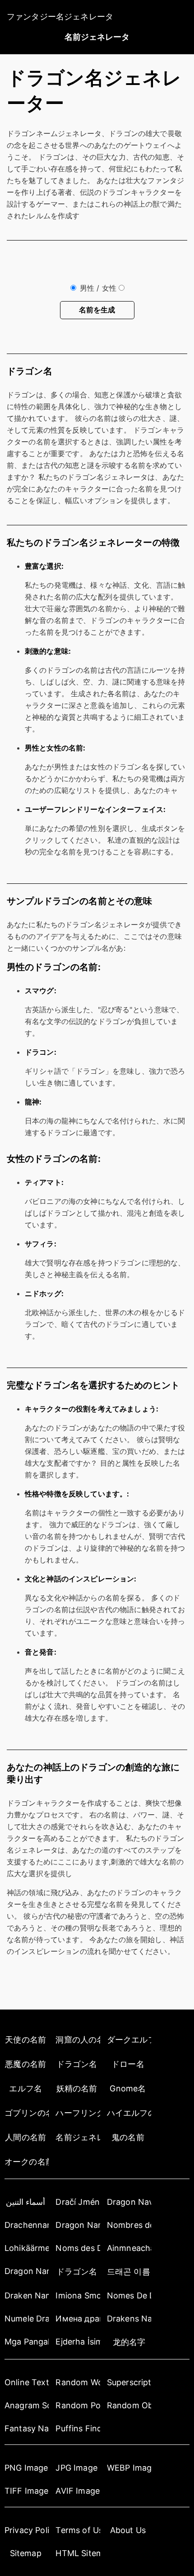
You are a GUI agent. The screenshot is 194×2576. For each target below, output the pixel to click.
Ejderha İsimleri (78, 2342)
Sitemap (26, 2553)
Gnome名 (128, 2088)
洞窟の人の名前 (78, 2040)
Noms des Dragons (78, 2248)
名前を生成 (97, 310)
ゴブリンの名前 (27, 2113)
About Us (128, 2530)
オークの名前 (27, 2162)
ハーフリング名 (78, 2113)
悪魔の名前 (25, 2064)
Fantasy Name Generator (27, 2428)
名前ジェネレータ (97, 37)
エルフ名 (25, 2088)
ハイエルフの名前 (129, 2113)
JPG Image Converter (78, 2468)
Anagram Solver (27, 2405)
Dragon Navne (129, 2202)
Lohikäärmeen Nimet (27, 2248)
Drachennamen (27, 2225)
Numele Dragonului (27, 2319)
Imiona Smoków (78, 2295)
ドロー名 (128, 2064)
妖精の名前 (77, 2088)
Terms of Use (78, 2530)
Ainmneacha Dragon (129, 2248)
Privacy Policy (27, 2530)
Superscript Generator (129, 2382)
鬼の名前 (128, 2137)
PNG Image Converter (27, 2468)
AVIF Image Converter (78, 2491)
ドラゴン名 (77, 2064)
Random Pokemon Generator (78, 2405)
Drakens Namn (129, 2319)
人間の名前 (25, 2137)
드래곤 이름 (129, 2272)
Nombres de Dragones (129, 2225)
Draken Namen (27, 2295)
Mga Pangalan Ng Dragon (27, 2342)
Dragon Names (78, 2225)
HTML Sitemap (78, 2553)
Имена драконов (78, 2319)
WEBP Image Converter (129, 2468)
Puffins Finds (78, 2428)
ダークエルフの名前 (129, 2040)
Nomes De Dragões (129, 2295)
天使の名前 (25, 2040)
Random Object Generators (129, 2405)
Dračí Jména (78, 2202)
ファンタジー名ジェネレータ (60, 17)
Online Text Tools (27, 2382)
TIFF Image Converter (27, 2491)
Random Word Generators (78, 2382)
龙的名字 (129, 2342)
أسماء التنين (25, 2202)
